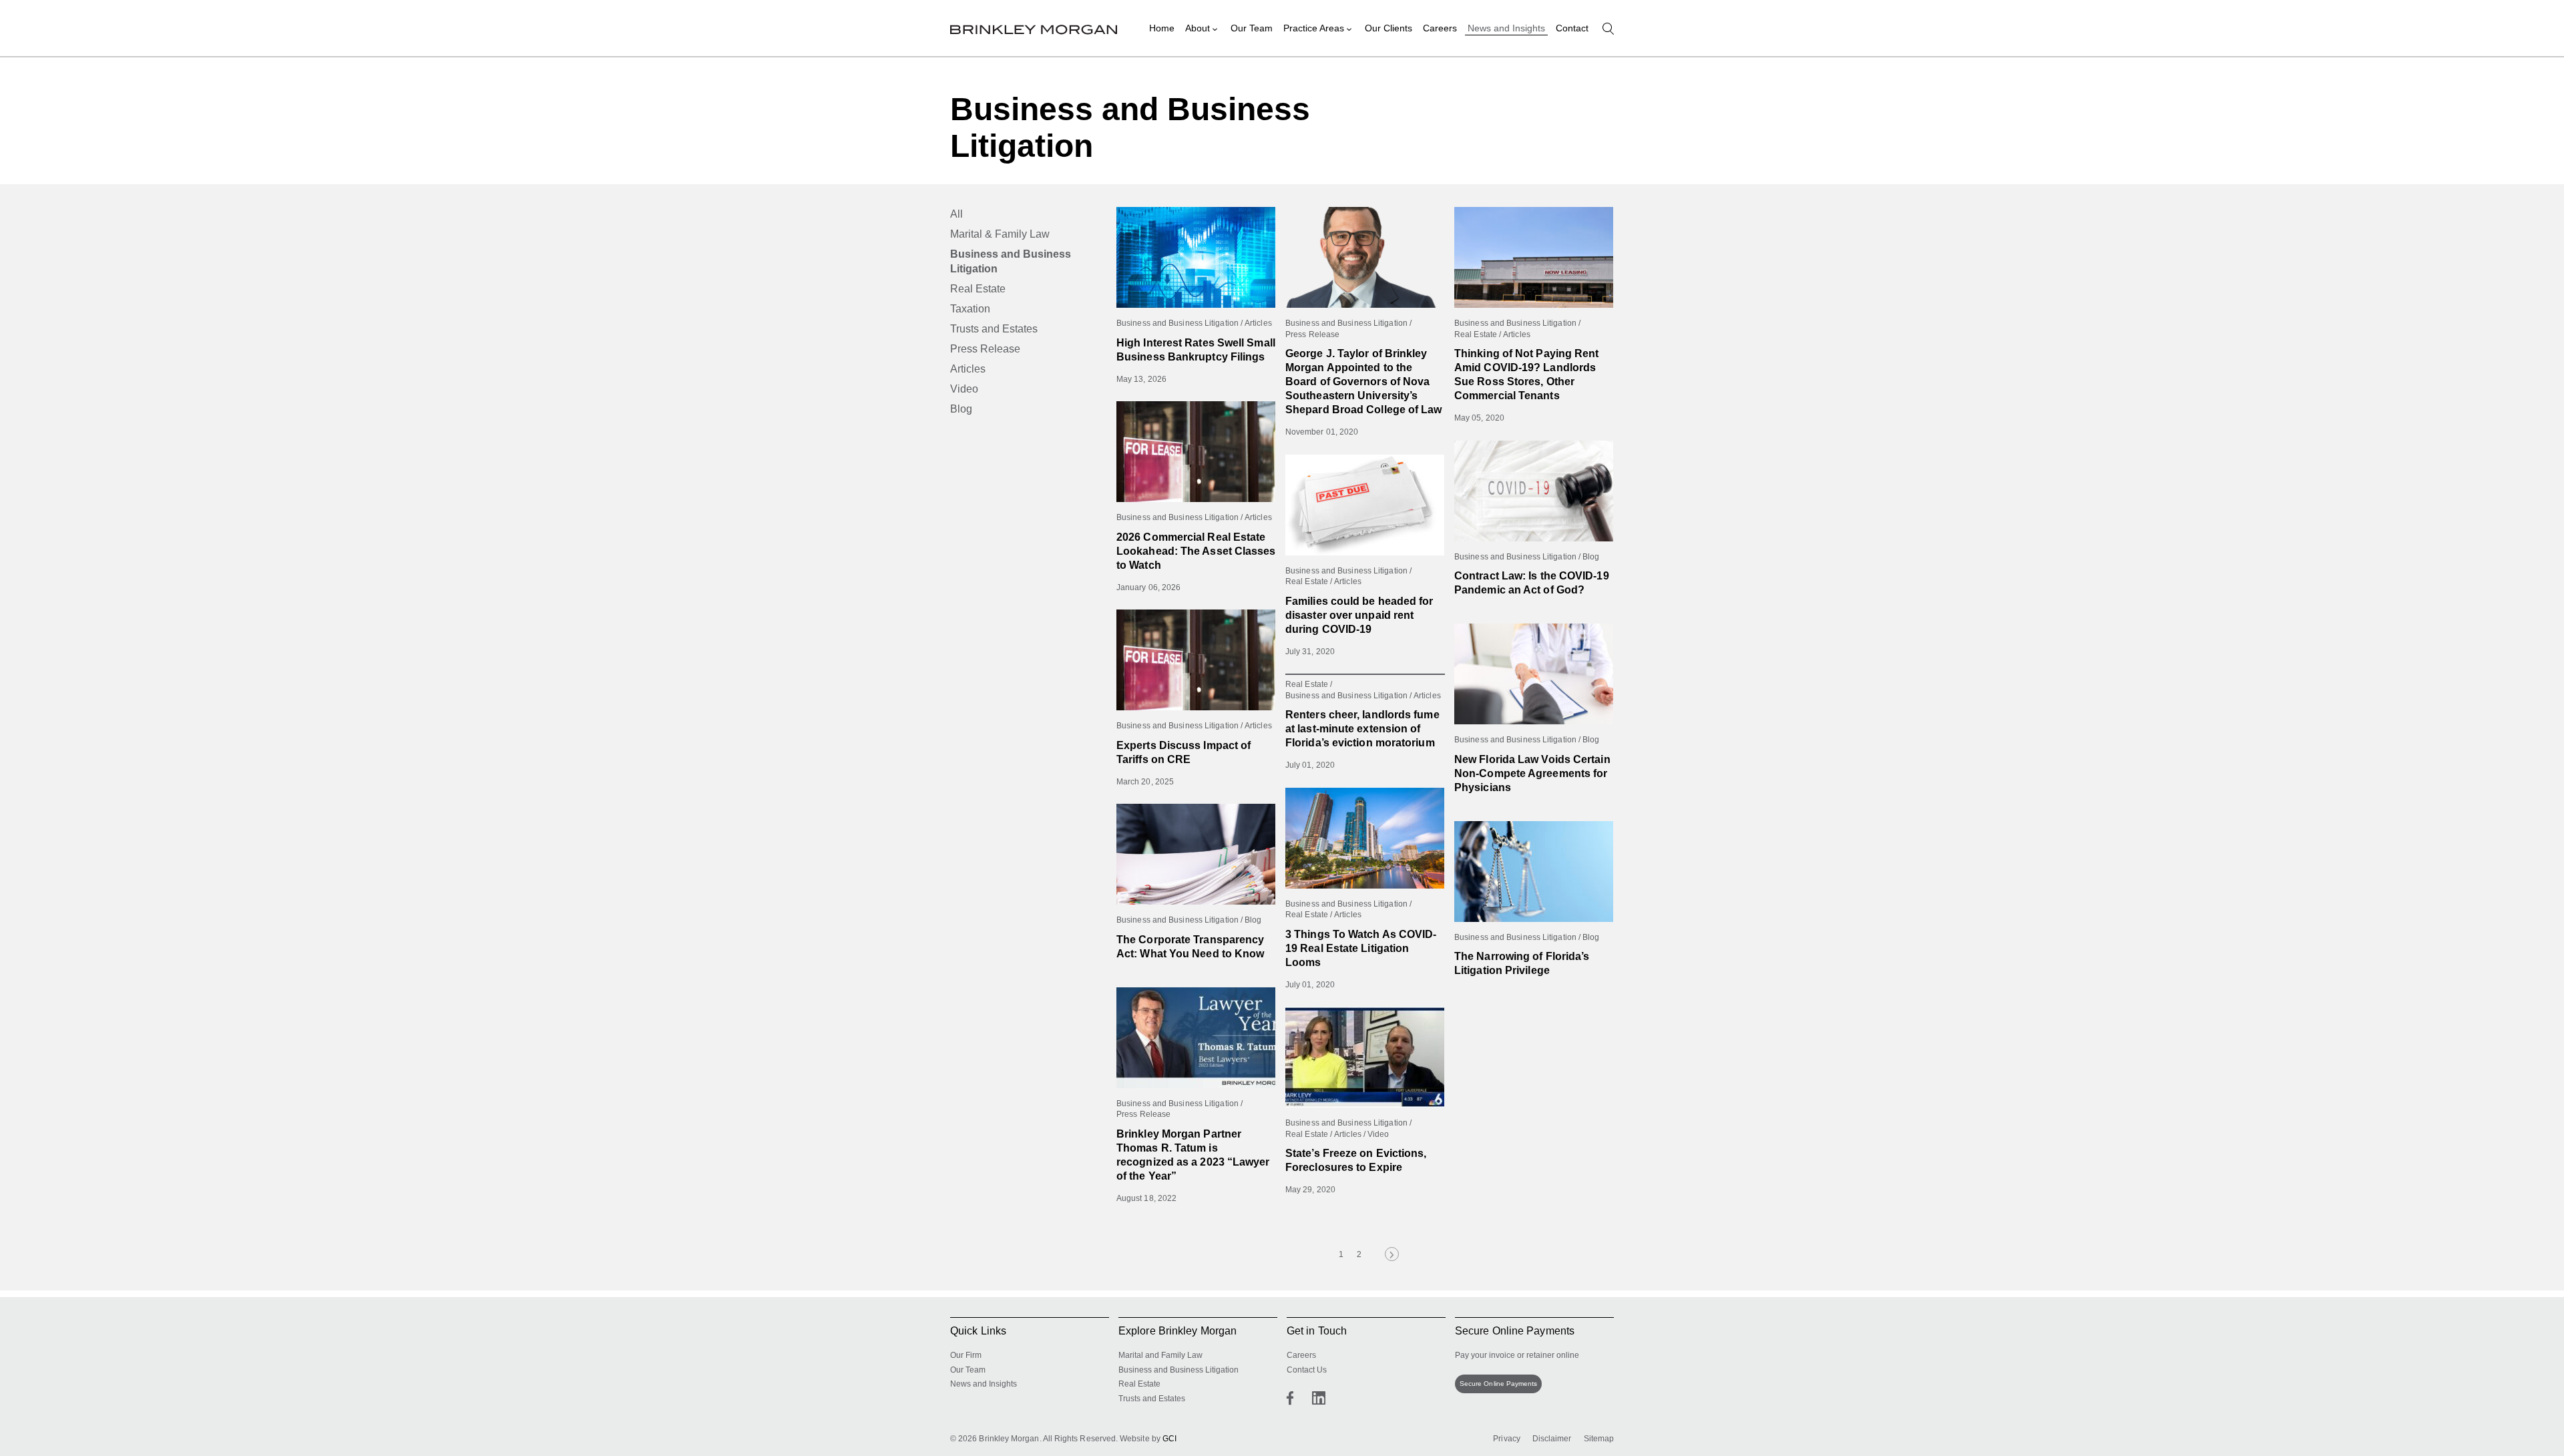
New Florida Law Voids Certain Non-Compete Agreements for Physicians (1532, 773)
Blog (961, 409)
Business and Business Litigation (1011, 261)
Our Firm (966, 1355)
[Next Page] (1392, 1254)
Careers (1440, 28)
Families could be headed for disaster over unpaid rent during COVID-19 (1359, 615)
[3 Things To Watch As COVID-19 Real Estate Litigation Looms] (1365, 838)
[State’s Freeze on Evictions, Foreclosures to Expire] (1365, 1057)
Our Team (1252, 28)
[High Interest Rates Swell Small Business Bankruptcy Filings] (1196, 257)
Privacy (1507, 1439)
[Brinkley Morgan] (1034, 28)
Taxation (970, 309)
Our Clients (1388, 28)
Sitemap (1599, 1439)
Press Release (985, 349)
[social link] (1290, 1398)
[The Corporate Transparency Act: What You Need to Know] (1196, 854)
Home (1162, 28)
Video (964, 389)
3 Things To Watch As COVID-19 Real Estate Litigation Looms (1361, 948)
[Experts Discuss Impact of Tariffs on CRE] (1196, 660)
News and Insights (1506, 28)
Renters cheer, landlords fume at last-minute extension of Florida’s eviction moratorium (1362, 729)
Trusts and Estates (994, 329)
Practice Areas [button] (1314, 28)
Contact (1572, 28)
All (956, 214)
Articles (968, 369)
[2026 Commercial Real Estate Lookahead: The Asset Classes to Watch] (1196, 452)
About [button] (1198, 28)
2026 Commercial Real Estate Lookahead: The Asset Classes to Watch (1196, 551)
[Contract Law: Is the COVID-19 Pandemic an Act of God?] (1534, 491)
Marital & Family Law (1000, 234)
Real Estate (978, 289)
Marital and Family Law (1160, 1355)
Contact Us (1307, 1370)
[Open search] (1608, 29)
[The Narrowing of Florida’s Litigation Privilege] (1534, 872)
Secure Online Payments (1498, 1384)
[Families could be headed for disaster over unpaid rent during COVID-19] (1365, 505)
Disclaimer (1552, 1439)
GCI (1169, 1439)
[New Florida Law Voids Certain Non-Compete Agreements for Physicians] (1534, 674)
